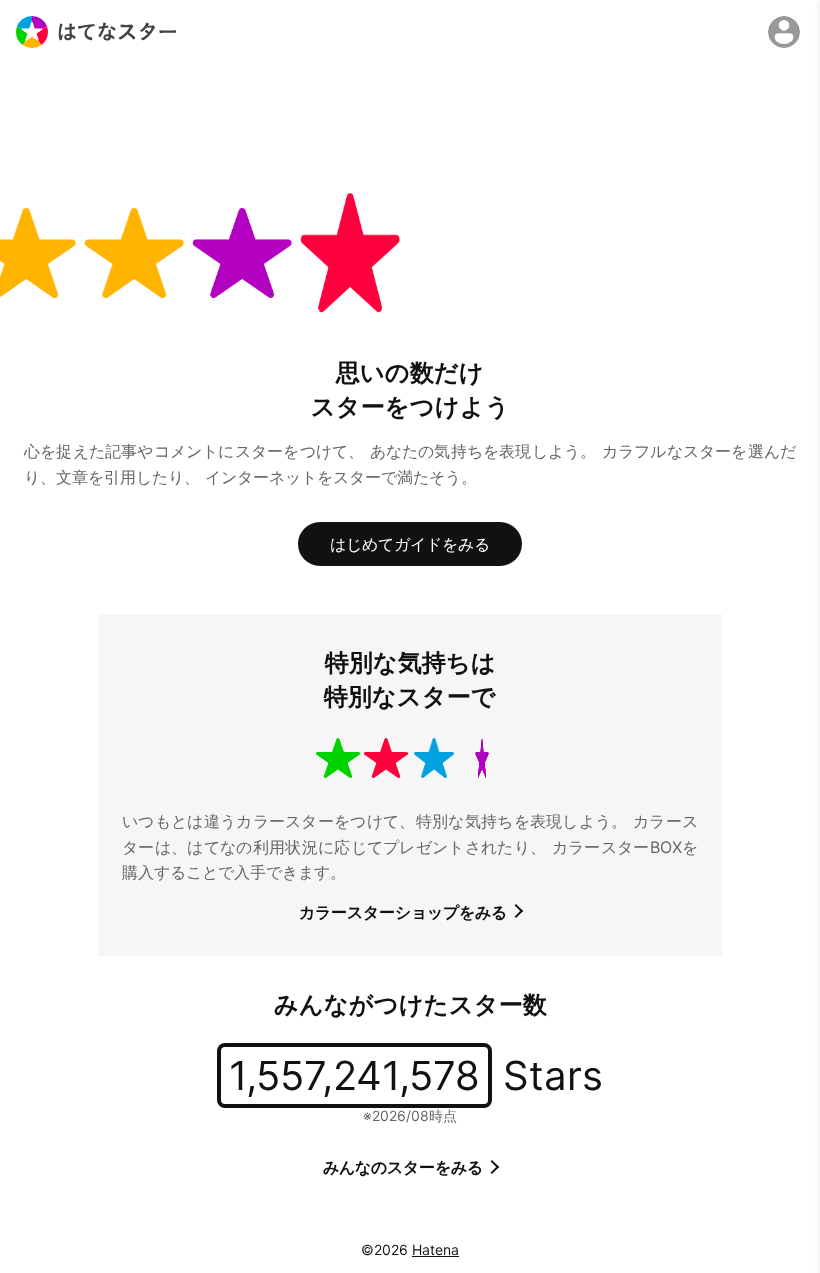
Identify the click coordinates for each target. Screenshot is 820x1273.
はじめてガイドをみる (410, 544)
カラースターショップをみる (405, 912)
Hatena (435, 1249)
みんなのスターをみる (405, 1167)
